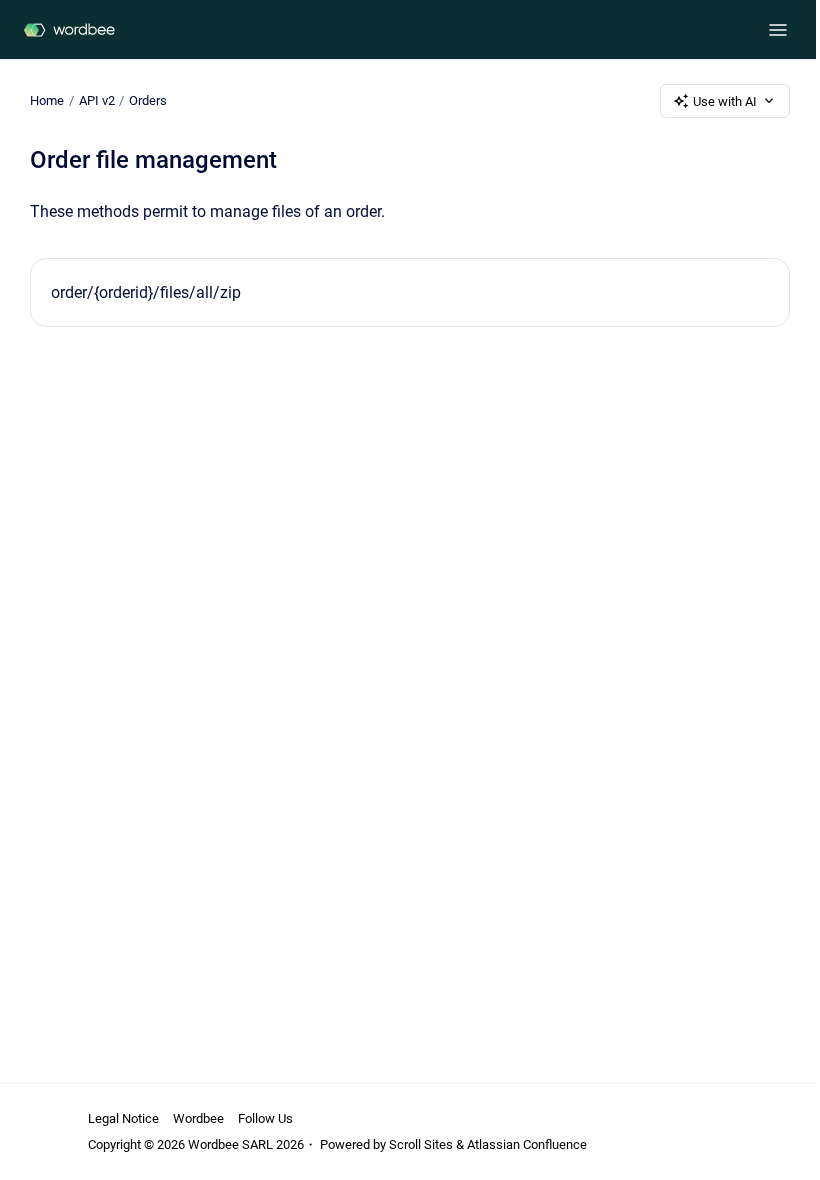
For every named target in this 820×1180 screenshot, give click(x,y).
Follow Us (265, 1118)
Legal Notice (123, 1118)
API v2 (97, 100)
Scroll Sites (421, 1144)
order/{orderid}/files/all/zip (146, 292)
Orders (148, 100)
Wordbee (198, 1118)
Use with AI (725, 101)
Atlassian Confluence (527, 1144)
